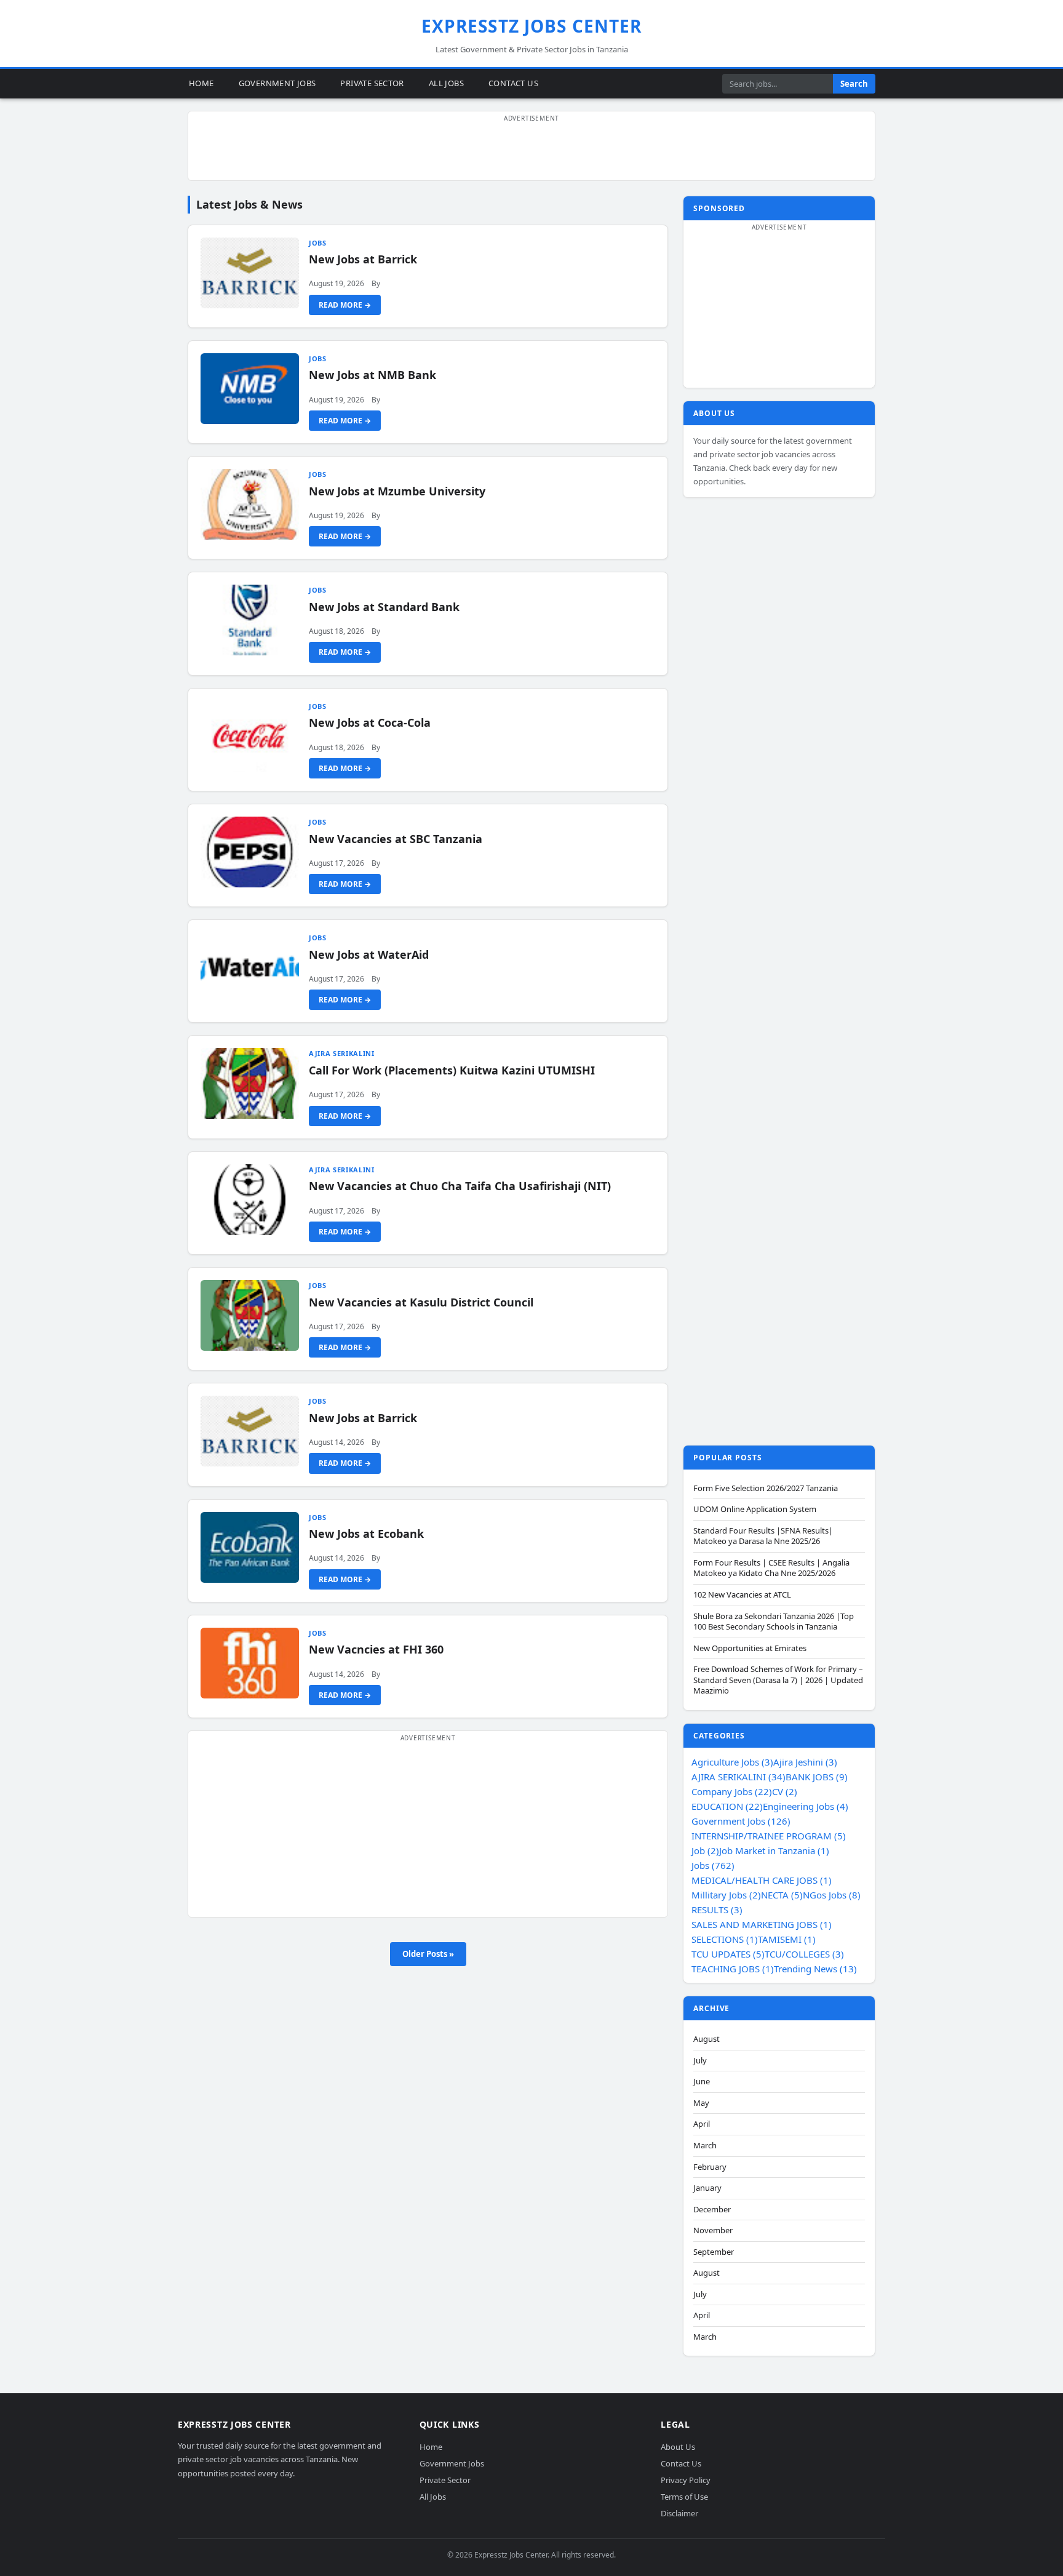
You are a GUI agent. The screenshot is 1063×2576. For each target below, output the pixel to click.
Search (854, 84)
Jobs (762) (713, 1865)
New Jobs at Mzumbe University (397, 491)
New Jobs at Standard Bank (384, 607)
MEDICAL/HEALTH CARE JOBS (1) (762, 1880)
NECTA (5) (782, 1895)
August (707, 2039)
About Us (678, 2447)
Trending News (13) (815, 1969)
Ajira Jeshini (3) (805, 1762)
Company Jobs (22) (732, 1791)
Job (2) (705, 1850)
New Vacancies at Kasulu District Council (421, 1302)
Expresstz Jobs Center (532, 26)
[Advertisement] (531, 153)
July (700, 2061)
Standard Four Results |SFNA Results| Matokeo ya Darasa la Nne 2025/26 (763, 1536)
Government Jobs (277, 83)
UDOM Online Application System (755, 1509)
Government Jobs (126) (741, 1821)
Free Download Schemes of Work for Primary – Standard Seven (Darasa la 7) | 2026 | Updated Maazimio (778, 1680)
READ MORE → (345, 305)
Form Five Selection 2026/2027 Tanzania (766, 1488)
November (713, 2230)
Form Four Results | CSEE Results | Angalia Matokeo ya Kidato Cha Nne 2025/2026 (771, 1568)
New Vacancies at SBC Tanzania (396, 839)
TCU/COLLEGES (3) (804, 1954)
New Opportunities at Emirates (750, 1648)
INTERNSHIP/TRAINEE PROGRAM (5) (769, 1836)
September (714, 2252)
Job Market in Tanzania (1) (774, 1850)
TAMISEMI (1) (787, 1939)
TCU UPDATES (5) (728, 1954)
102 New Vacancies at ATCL (742, 1595)
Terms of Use (684, 2497)
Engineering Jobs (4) (806, 1806)
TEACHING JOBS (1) (733, 1969)
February (710, 2167)
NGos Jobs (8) (832, 1895)
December (712, 2210)
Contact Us (513, 83)
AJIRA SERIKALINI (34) (739, 1777)
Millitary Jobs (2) (726, 1895)
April (702, 2124)
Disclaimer (679, 2513)
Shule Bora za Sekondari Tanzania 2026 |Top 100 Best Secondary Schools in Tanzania (774, 1622)
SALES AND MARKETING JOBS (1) (762, 1924)
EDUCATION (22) (727, 1806)
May (701, 2103)
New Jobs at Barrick (363, 259)
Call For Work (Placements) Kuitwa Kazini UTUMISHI (452, 1070)
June (702, 2082)
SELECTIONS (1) (725, 1939)
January (707, 2188)
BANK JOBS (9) (817, 1777)
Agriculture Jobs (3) (732, 1762)
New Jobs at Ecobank (366, 1534)
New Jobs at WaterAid (369, 954)
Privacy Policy (686, 2480)
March (705, 2146)
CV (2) (785, 1791)
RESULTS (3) (717, 1910)
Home (201, 83)
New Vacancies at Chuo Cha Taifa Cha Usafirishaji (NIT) (460, 1186)
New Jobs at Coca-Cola (370, 722)
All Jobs (446, 83)
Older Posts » (428, 1954)
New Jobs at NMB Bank (372, 375)
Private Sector (372, 83)
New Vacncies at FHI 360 (376, 1649)
